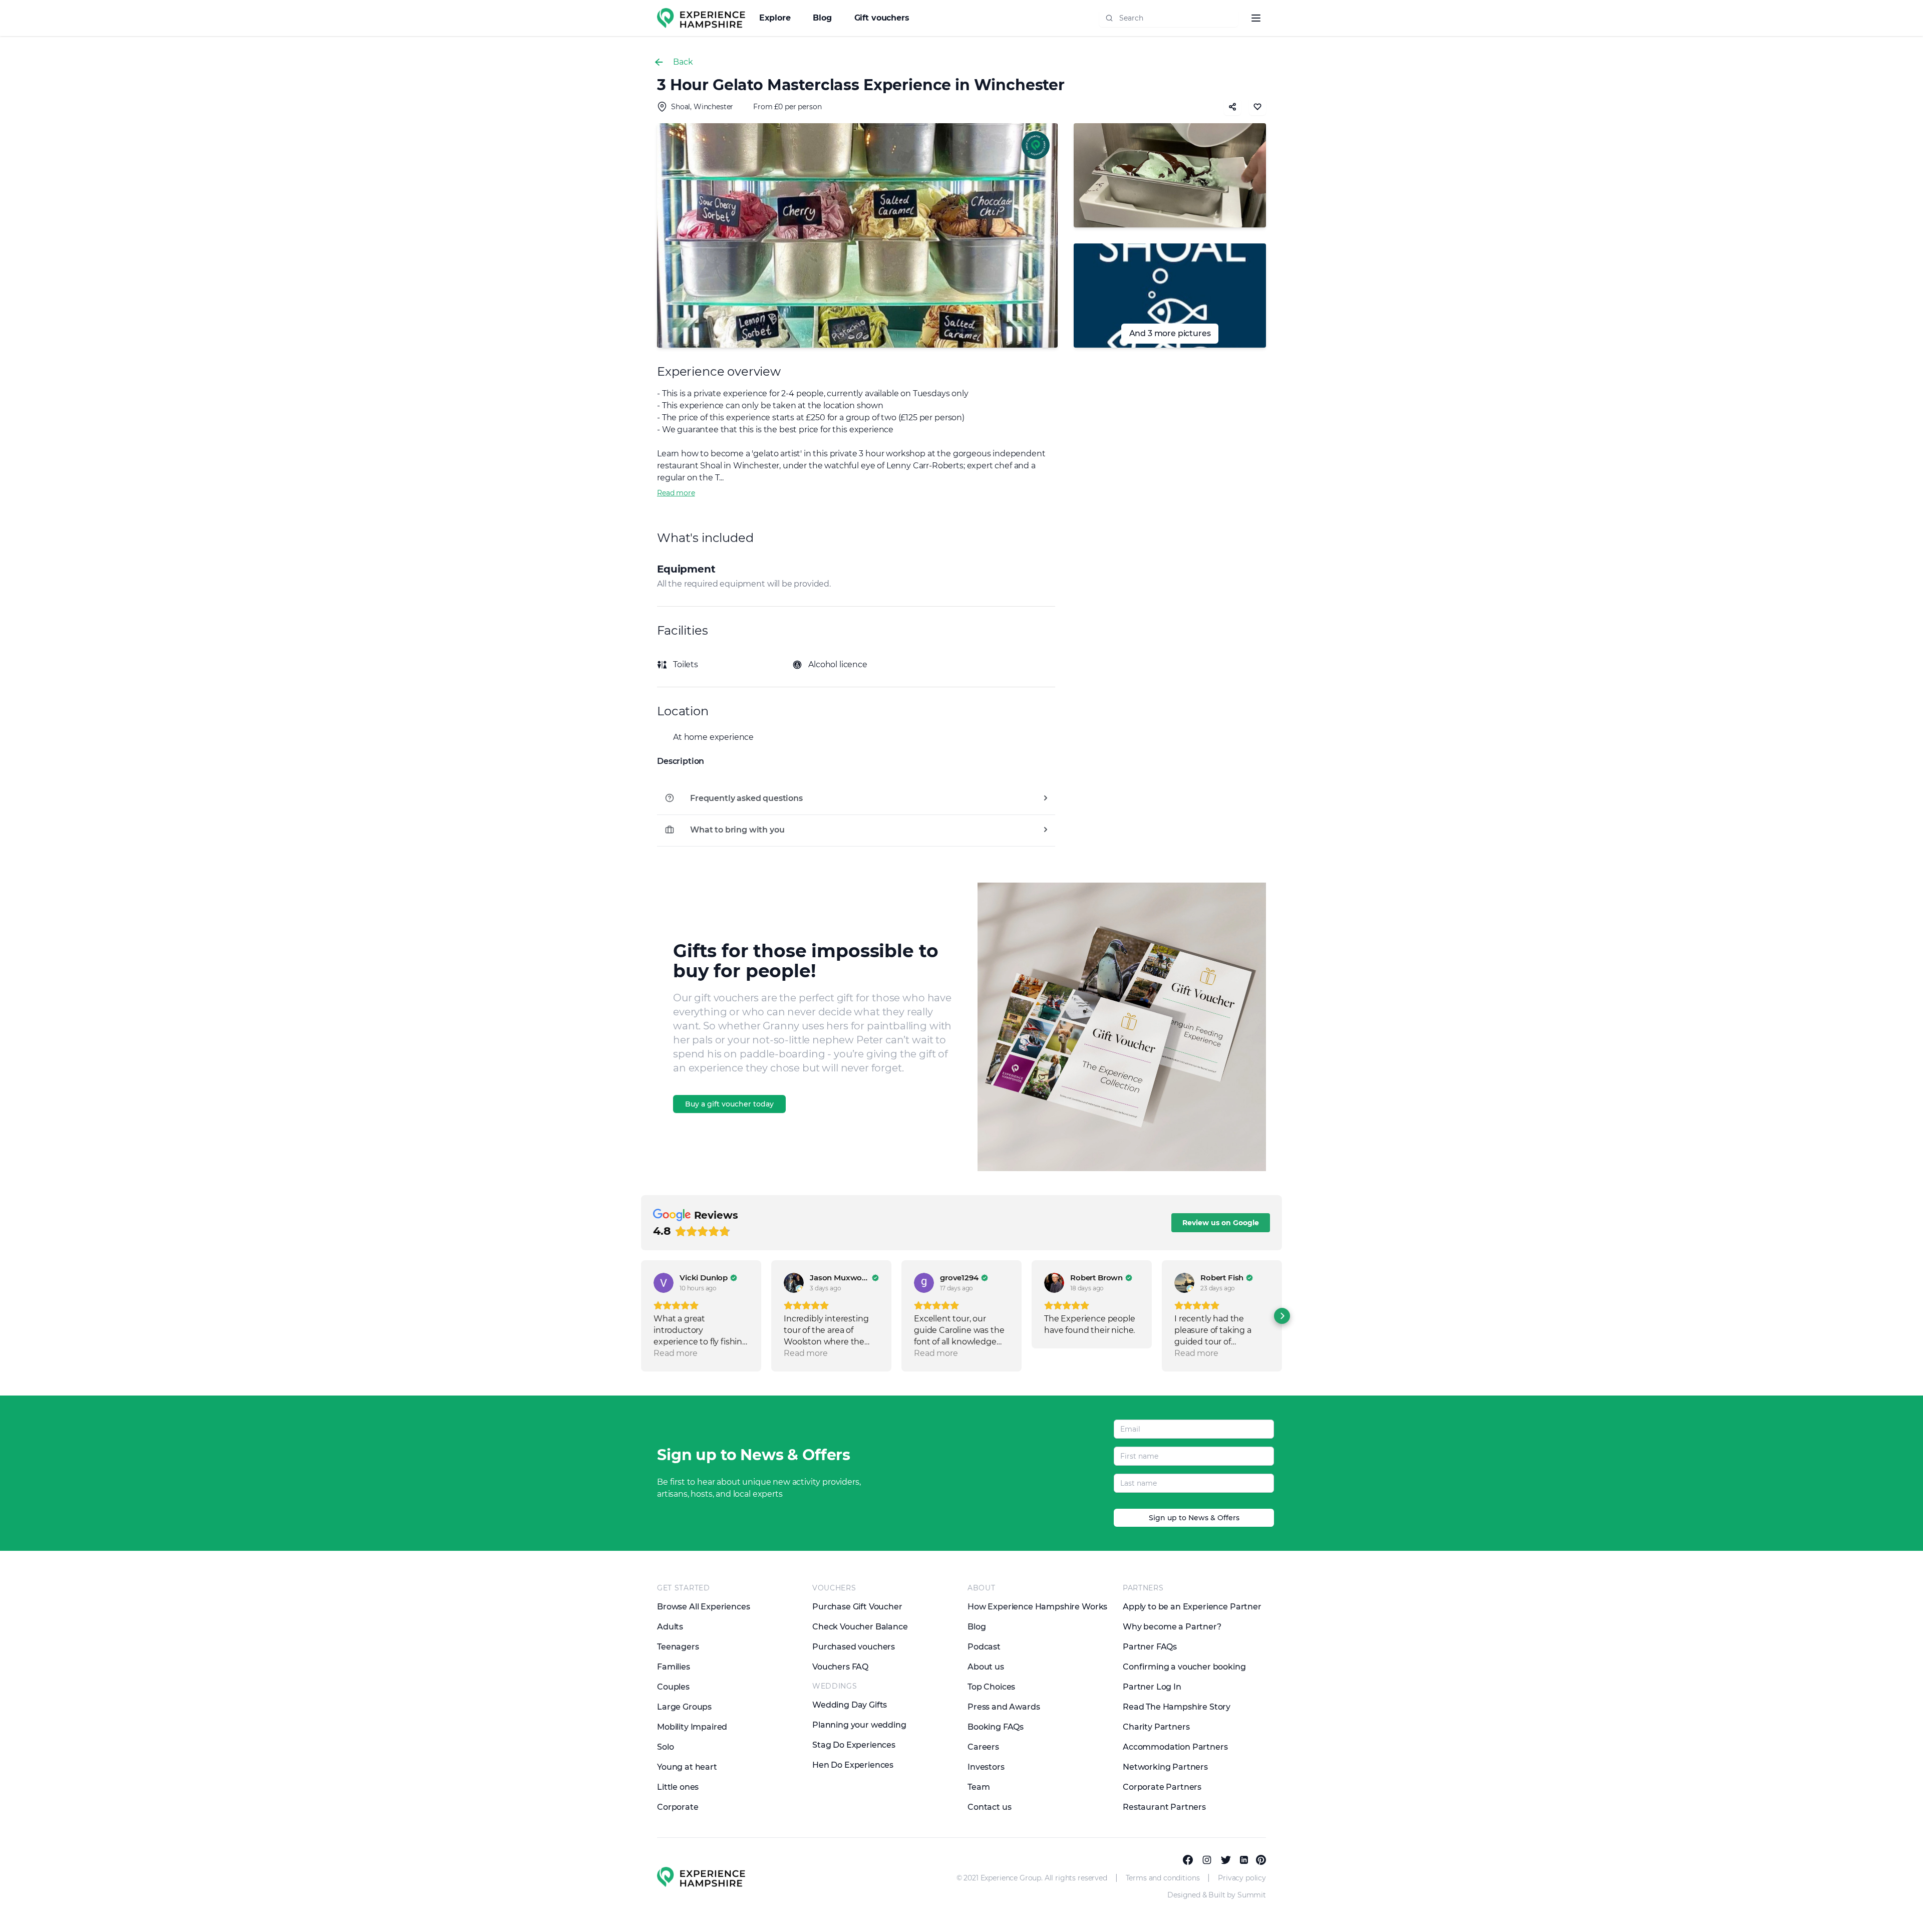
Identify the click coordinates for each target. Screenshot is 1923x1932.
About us (986, 1667)
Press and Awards (1004, 1707)
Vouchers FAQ (840, 1667)
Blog (823, 18)
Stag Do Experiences (854, 1745)
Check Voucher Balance (860, 1627)
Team (979, 1787)
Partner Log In (1152, 1687)
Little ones (678, 1787)
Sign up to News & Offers (1194, 1518)
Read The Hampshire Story (1177, 1707)
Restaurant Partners (1164, 1807)
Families (674, 1667)
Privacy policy (1242, 1878)
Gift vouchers (882, 18)
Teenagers (678, 1647)
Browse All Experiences (703, 1607)
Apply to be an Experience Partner (1192, 1607)
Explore (776, 18)
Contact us (989, 1807)
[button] (641, 1316)
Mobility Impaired (692, 1727)
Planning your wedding (859, 1725)
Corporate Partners (1162, 1787)
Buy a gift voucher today (729, 1104)
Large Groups (684, 1707)
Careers (983, 1747)
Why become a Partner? (1172, 1627)
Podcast (984, 1647)
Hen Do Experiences (853, 1765)
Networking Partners (1165, 1767)
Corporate (678, 1807)
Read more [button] (676, 1353)
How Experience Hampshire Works (1037, 1607)
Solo (665, 1747)
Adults (670, 1627)
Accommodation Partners (1175, 1747)
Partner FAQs (1150, 1647)
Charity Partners (1156, 1727)
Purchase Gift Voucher (857, 1607)
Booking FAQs (996, 1727)
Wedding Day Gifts (850, 1705)
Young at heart (687, 1767)
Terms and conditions (1163, 1878)
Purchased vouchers (854, 1647)
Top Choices (991, 1687)
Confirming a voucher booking (1184, 1667)
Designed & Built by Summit (1217, 1895)
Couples (673, 1687)
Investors (986, 1767)
